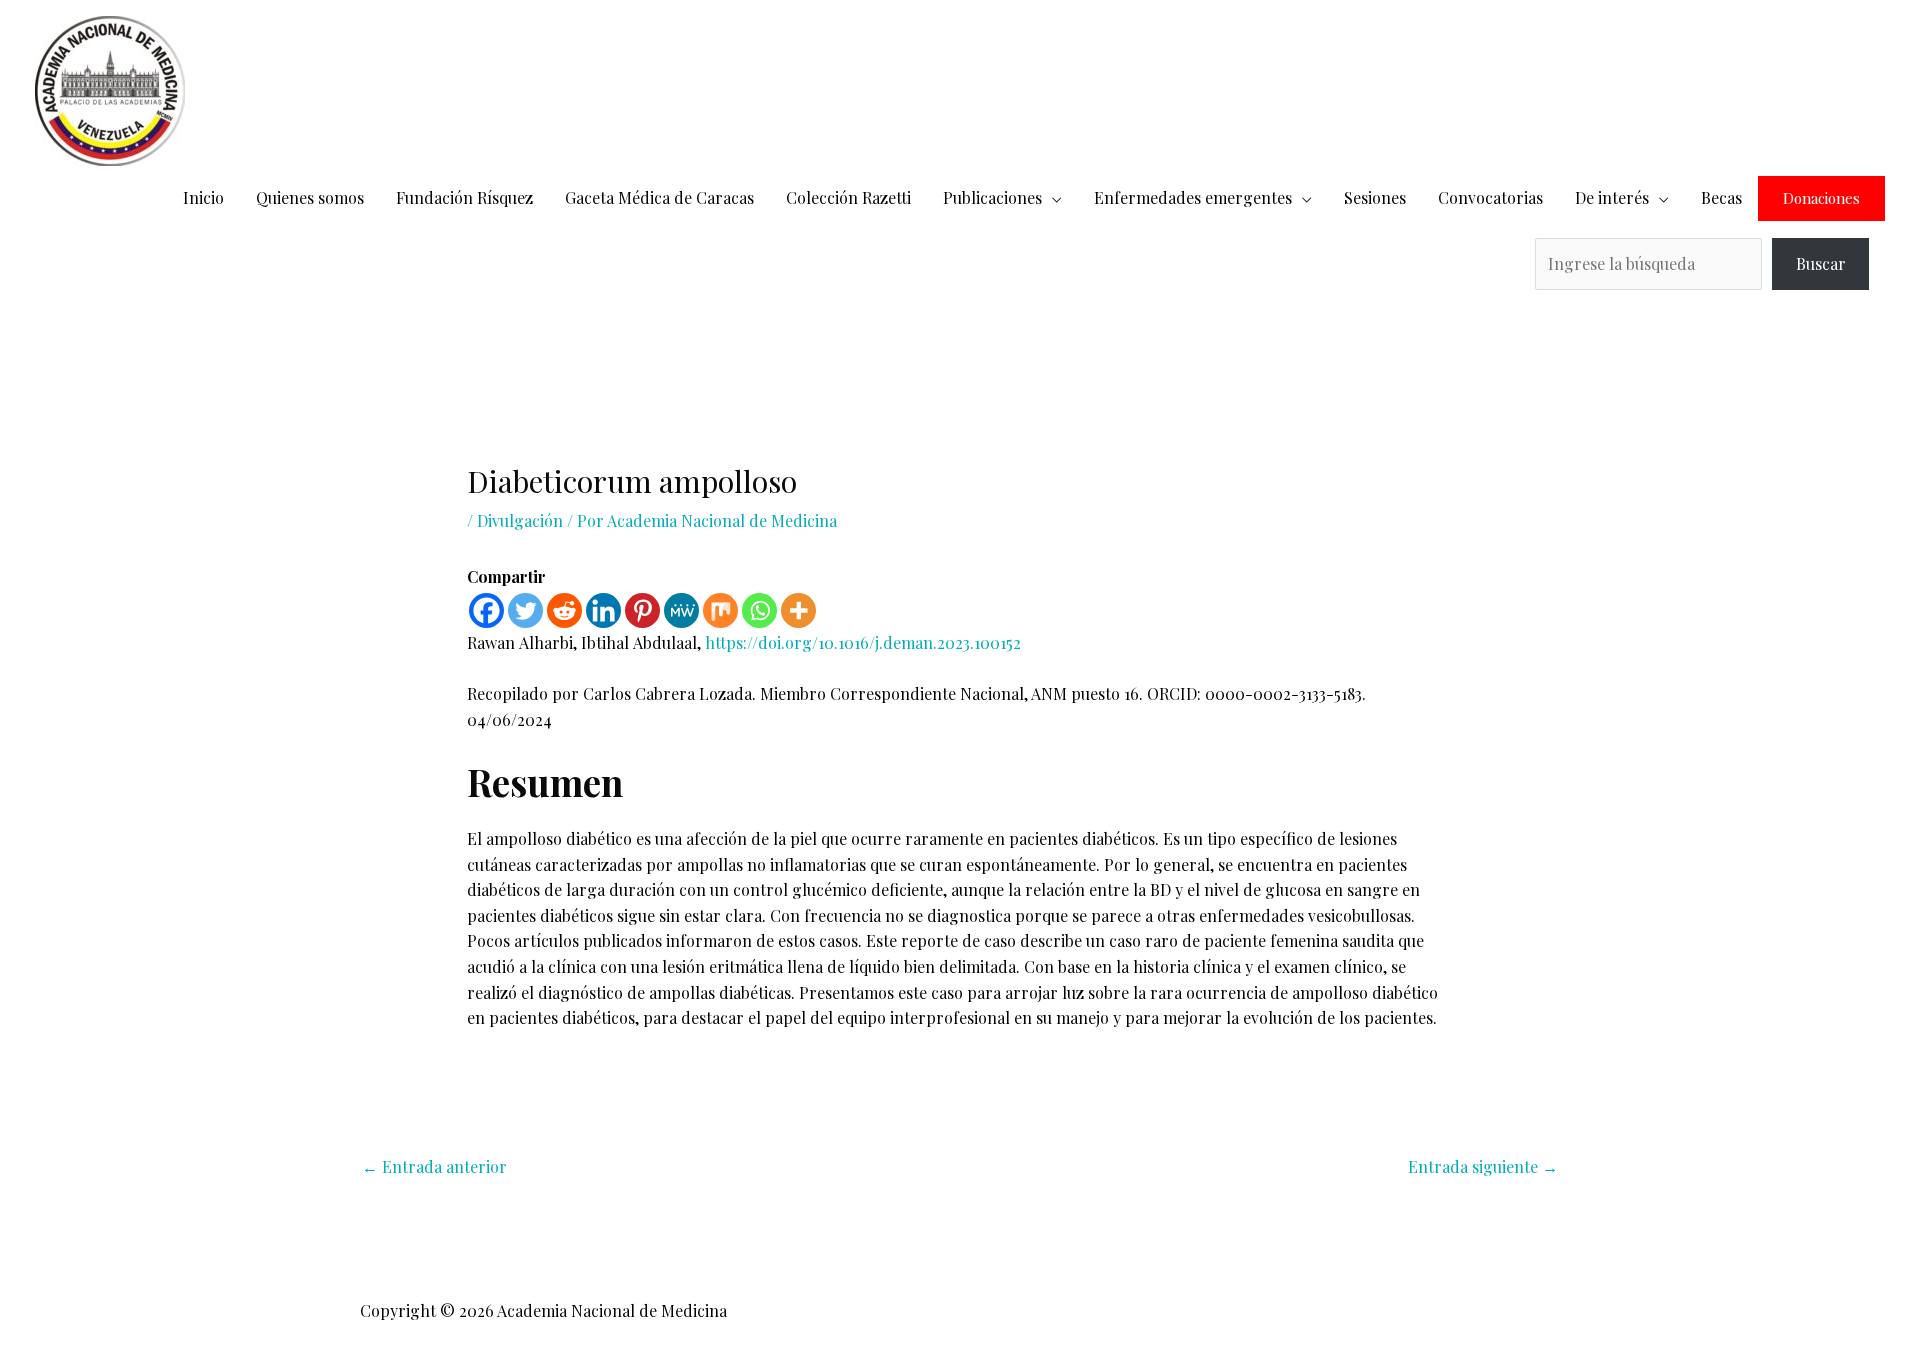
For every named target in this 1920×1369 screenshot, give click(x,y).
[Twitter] (525, 610)
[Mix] (720, 610)
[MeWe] (681, 610)
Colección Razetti (848, 197)
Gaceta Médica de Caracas (659, 197)
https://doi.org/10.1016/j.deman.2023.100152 (863, 642)
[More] (798, 610)
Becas (1721, 197)
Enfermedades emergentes (1193, 197)
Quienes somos (310, 197)
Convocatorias (1490, 197)
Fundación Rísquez (464, 197)
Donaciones (1821, 198)
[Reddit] (564, 610)
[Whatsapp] (759, 610)
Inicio (203, 197)
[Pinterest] (642, 610)
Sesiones (1375, 197)
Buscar (1821, 263)
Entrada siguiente (1483, 1166)
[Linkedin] (603, 610)
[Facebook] (486, 610)
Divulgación (520, 520)
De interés (1612, 197)
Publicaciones (992, 197)
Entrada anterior (434, 1166)
